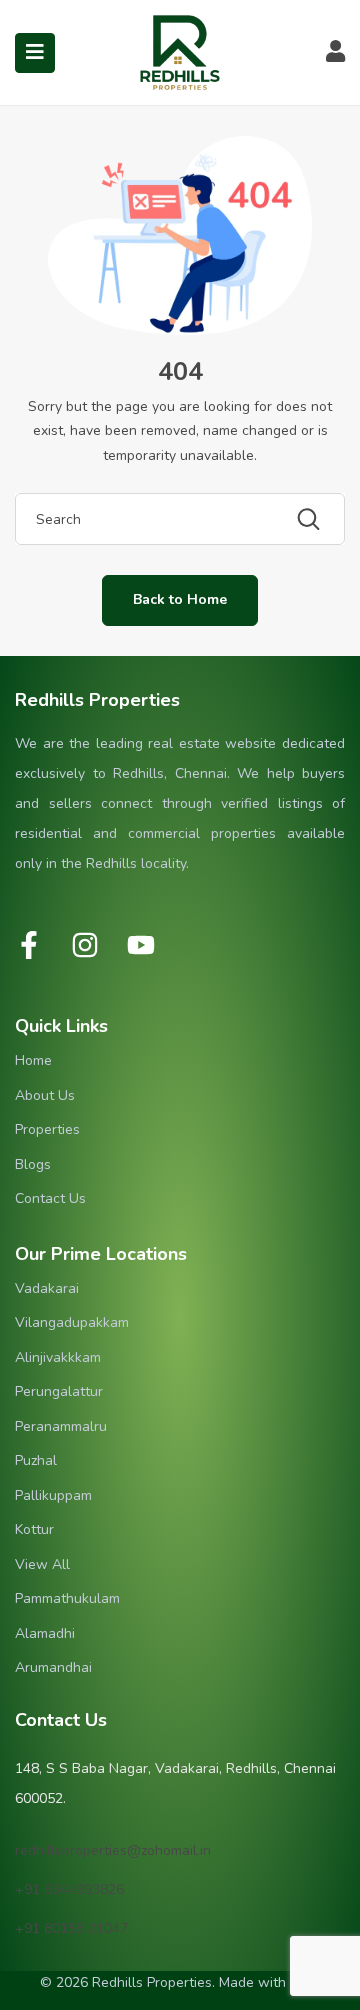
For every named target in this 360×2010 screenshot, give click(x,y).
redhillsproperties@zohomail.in (113, 1850)
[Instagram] (85, 945)
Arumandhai (53, 1667)
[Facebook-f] (29, 945)
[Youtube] (141, 945)
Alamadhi (45, 1633)
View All (42, 1564)
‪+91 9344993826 (69, 1889)
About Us (45, 1095)
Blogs (33, 1164)
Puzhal (36, 1460)
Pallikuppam (53, 1495)
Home (33, 1060)
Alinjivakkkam (58, 1357)
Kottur (34, 1529)
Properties (47, 1129)
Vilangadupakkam (72, 1322)
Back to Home (180, 599)
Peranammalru (61, 1426)
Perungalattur (59, 1391)
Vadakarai (47, 1288)
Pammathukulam (67, 1598)
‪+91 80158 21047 (71, 1928)
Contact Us (50, 1198)
